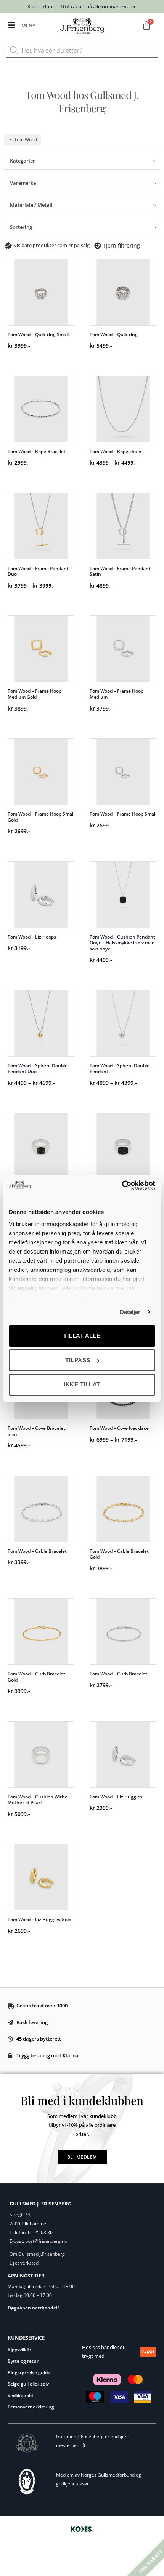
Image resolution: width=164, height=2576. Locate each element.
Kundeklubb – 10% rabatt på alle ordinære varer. (82, 6)
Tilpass (78, 1360)
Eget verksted (24, 2263)
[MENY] (12, 25)
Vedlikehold (20, 2395)
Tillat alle (82, 1336)
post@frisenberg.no (46, 2241)
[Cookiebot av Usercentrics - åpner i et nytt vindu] (122, 1185)
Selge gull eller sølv (28, 2384)
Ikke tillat (82, 1384)
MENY (28, 26)
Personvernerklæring (31, 2407)
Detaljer (130, 1312)
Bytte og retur (23, 2361)
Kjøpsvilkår (19, 2350)
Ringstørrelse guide (29, 2372)
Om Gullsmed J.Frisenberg (37, 2254)
